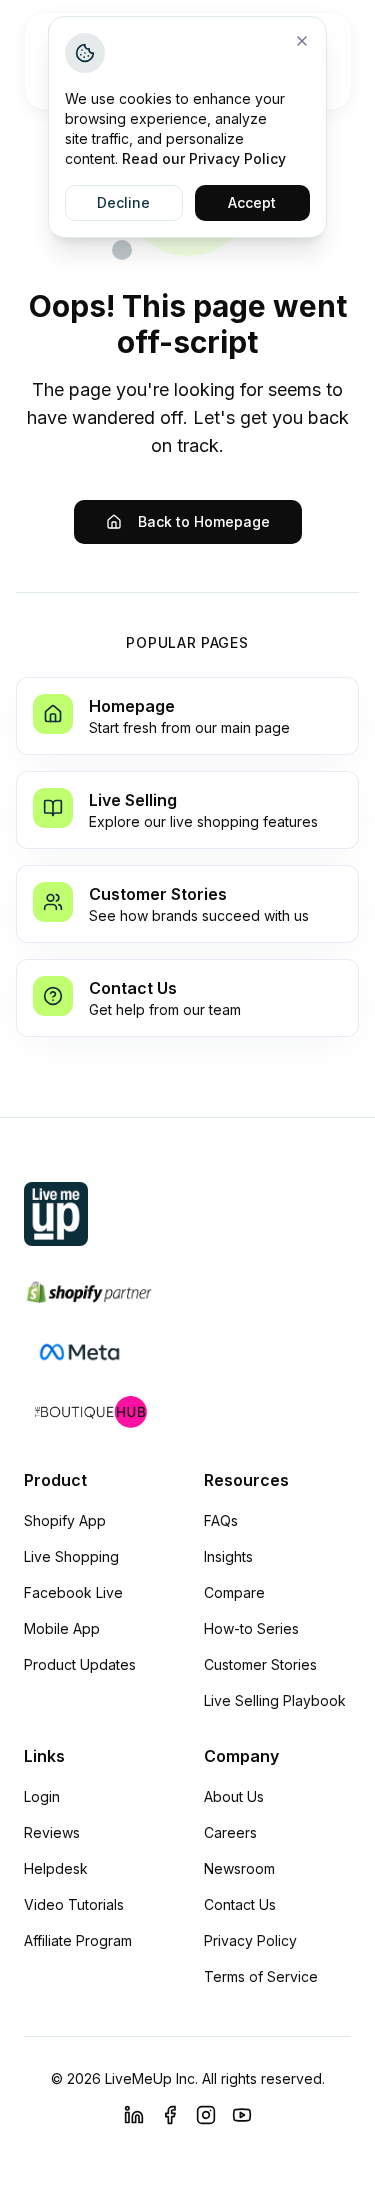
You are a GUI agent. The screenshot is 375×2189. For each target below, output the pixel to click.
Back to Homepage (204, 521)
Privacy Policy (250, 1940)
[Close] (302, 41)
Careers (230, 1832)
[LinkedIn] (134, 2115)
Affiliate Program (78, 1940)
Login (42, 1796)
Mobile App (62, 1628)
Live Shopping (71, 1556)
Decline (123, 202)
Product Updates (80, 1664)
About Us (234, 1796)
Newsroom (239, 1868)
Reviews (52, 1832)
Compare (234, 1592)
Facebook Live (73, 1592)
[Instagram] (206, 2115)
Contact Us (240, 1904)
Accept (252, 202)
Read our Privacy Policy (204, 158)
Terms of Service (261, 1976)
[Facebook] (170, 2115)
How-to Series (251, 1628)
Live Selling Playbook (275, 1700)
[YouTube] (242, 2115)
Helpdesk (56, 1868)
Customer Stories (260, 1664)
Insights (228, 1556)
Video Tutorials (74, 1904)
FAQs (221, 1520)
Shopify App (65, 1520)
